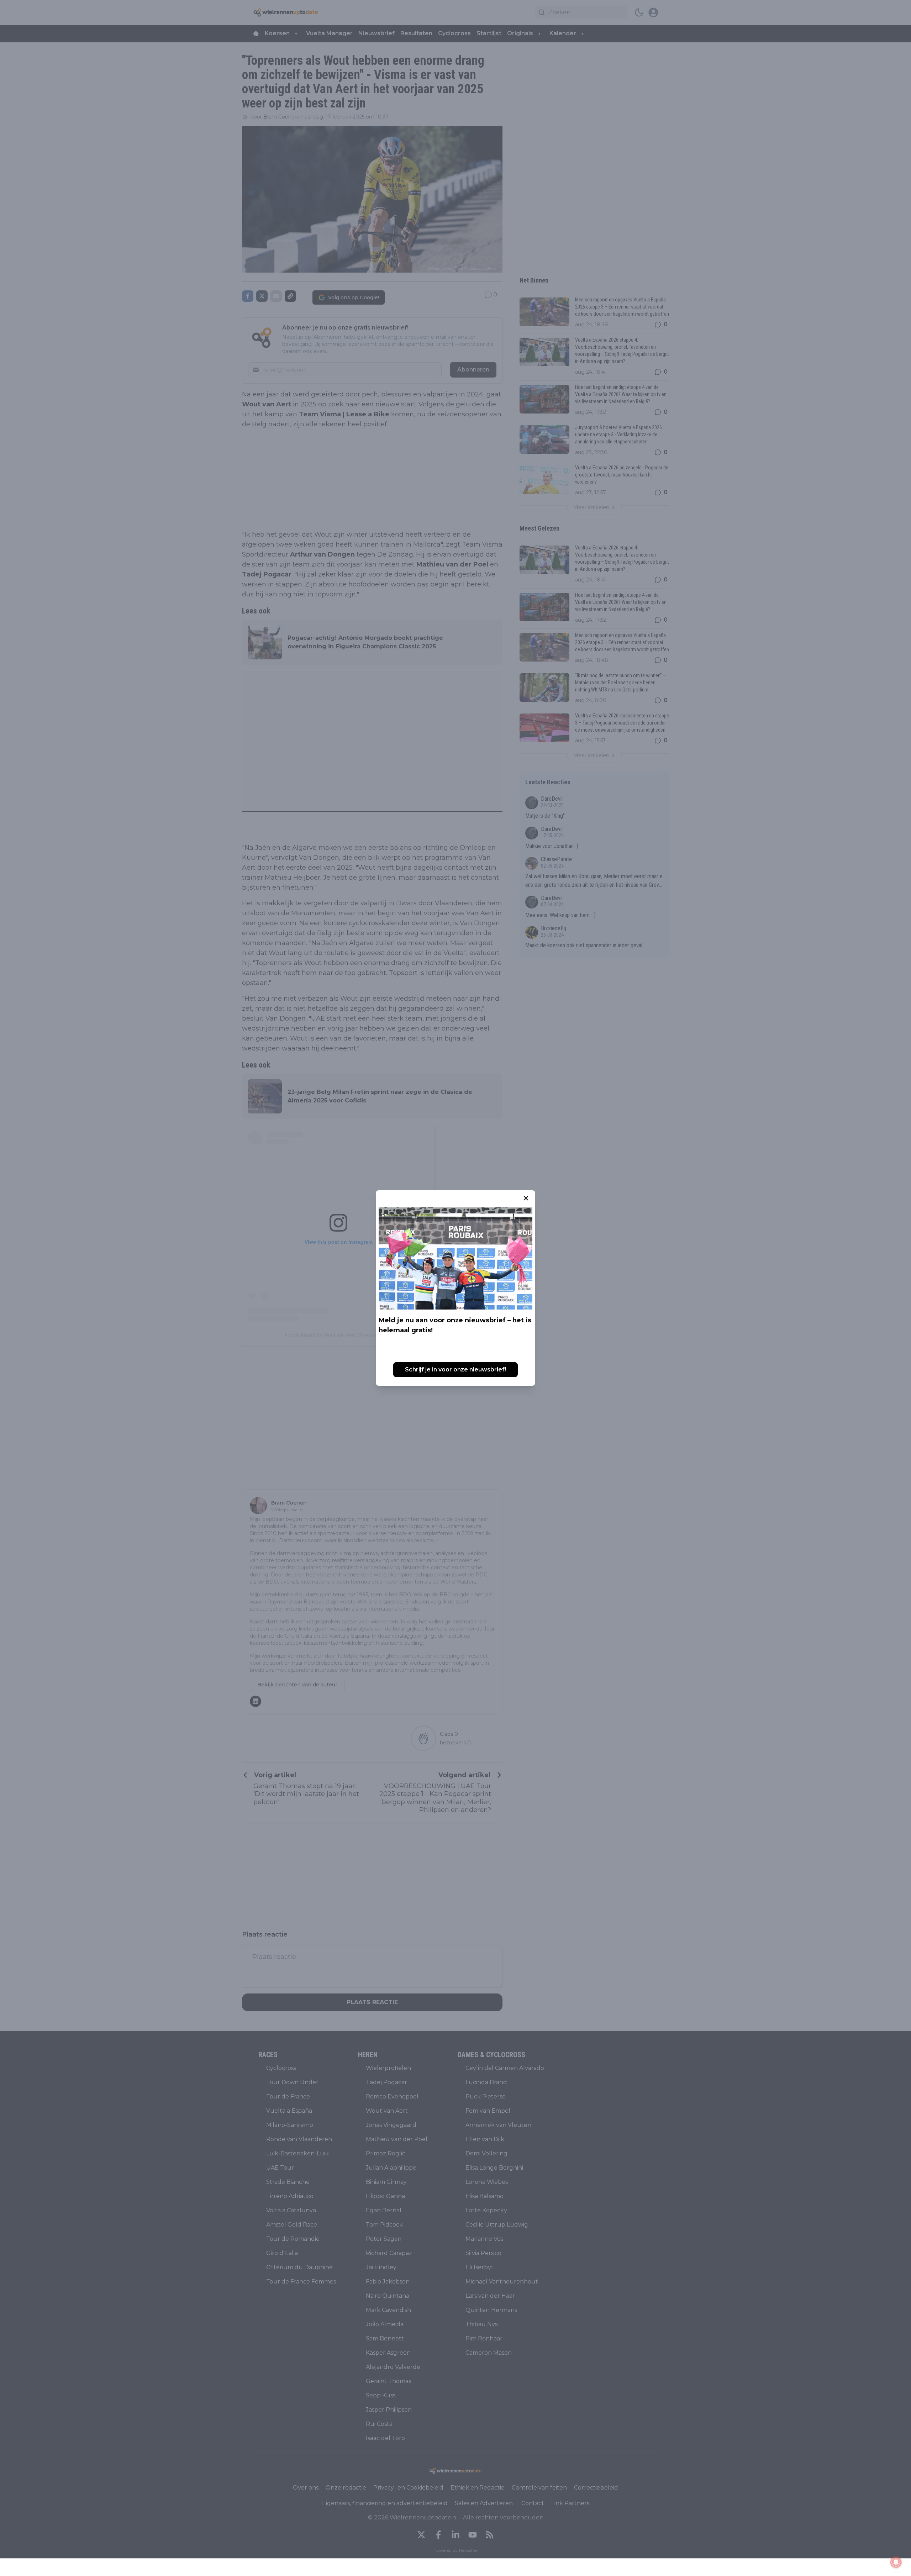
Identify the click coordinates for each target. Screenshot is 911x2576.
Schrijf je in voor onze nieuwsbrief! (455, 1369)
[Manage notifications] (896, 2562)
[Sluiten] (526, 1198)
